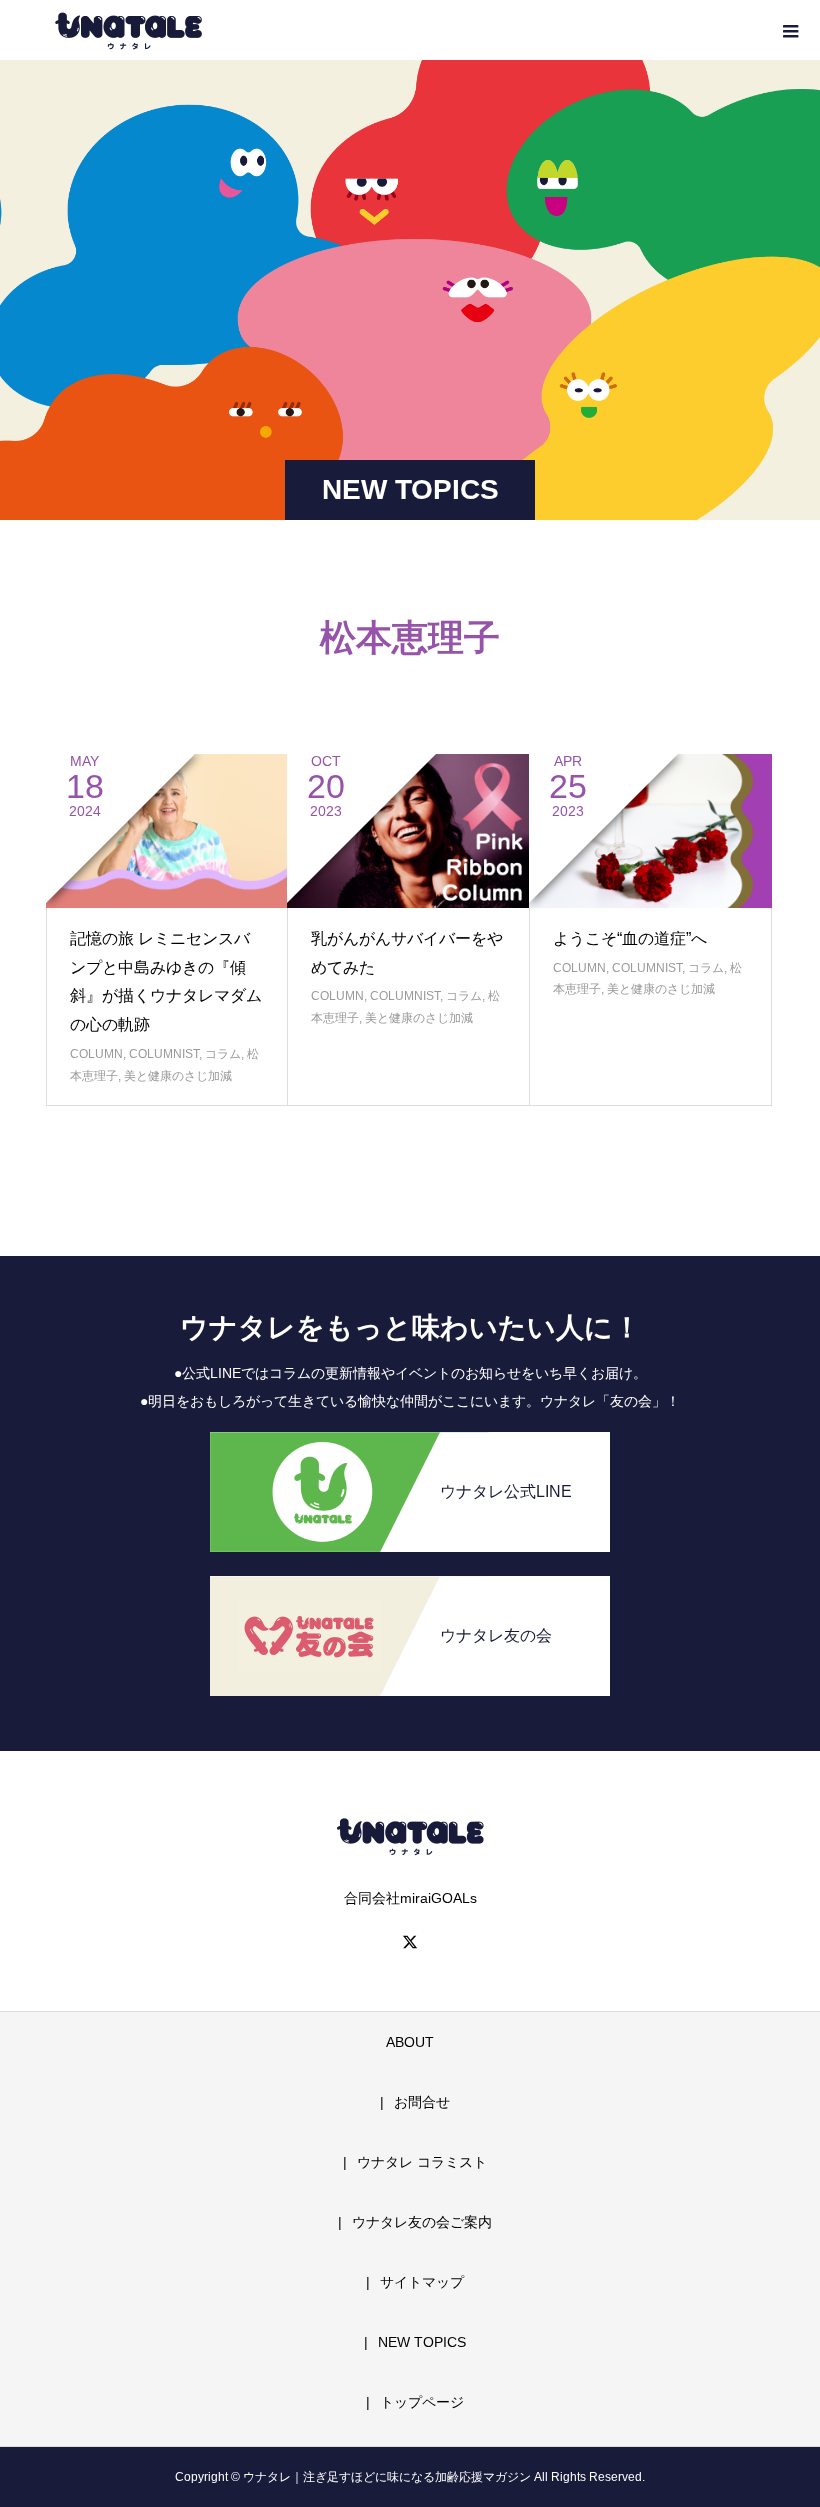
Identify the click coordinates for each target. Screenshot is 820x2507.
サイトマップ (422, 2282)
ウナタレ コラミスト (422, 2162)
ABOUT (410, 2042)
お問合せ (422, 2102)
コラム (223, 1054)
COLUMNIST (164, 1054)
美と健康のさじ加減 (178, 1076)
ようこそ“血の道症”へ (630, 938)
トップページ (422, 2402)
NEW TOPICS (422, 2342)
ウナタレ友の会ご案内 (422, 2222)
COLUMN (96, 1054)
